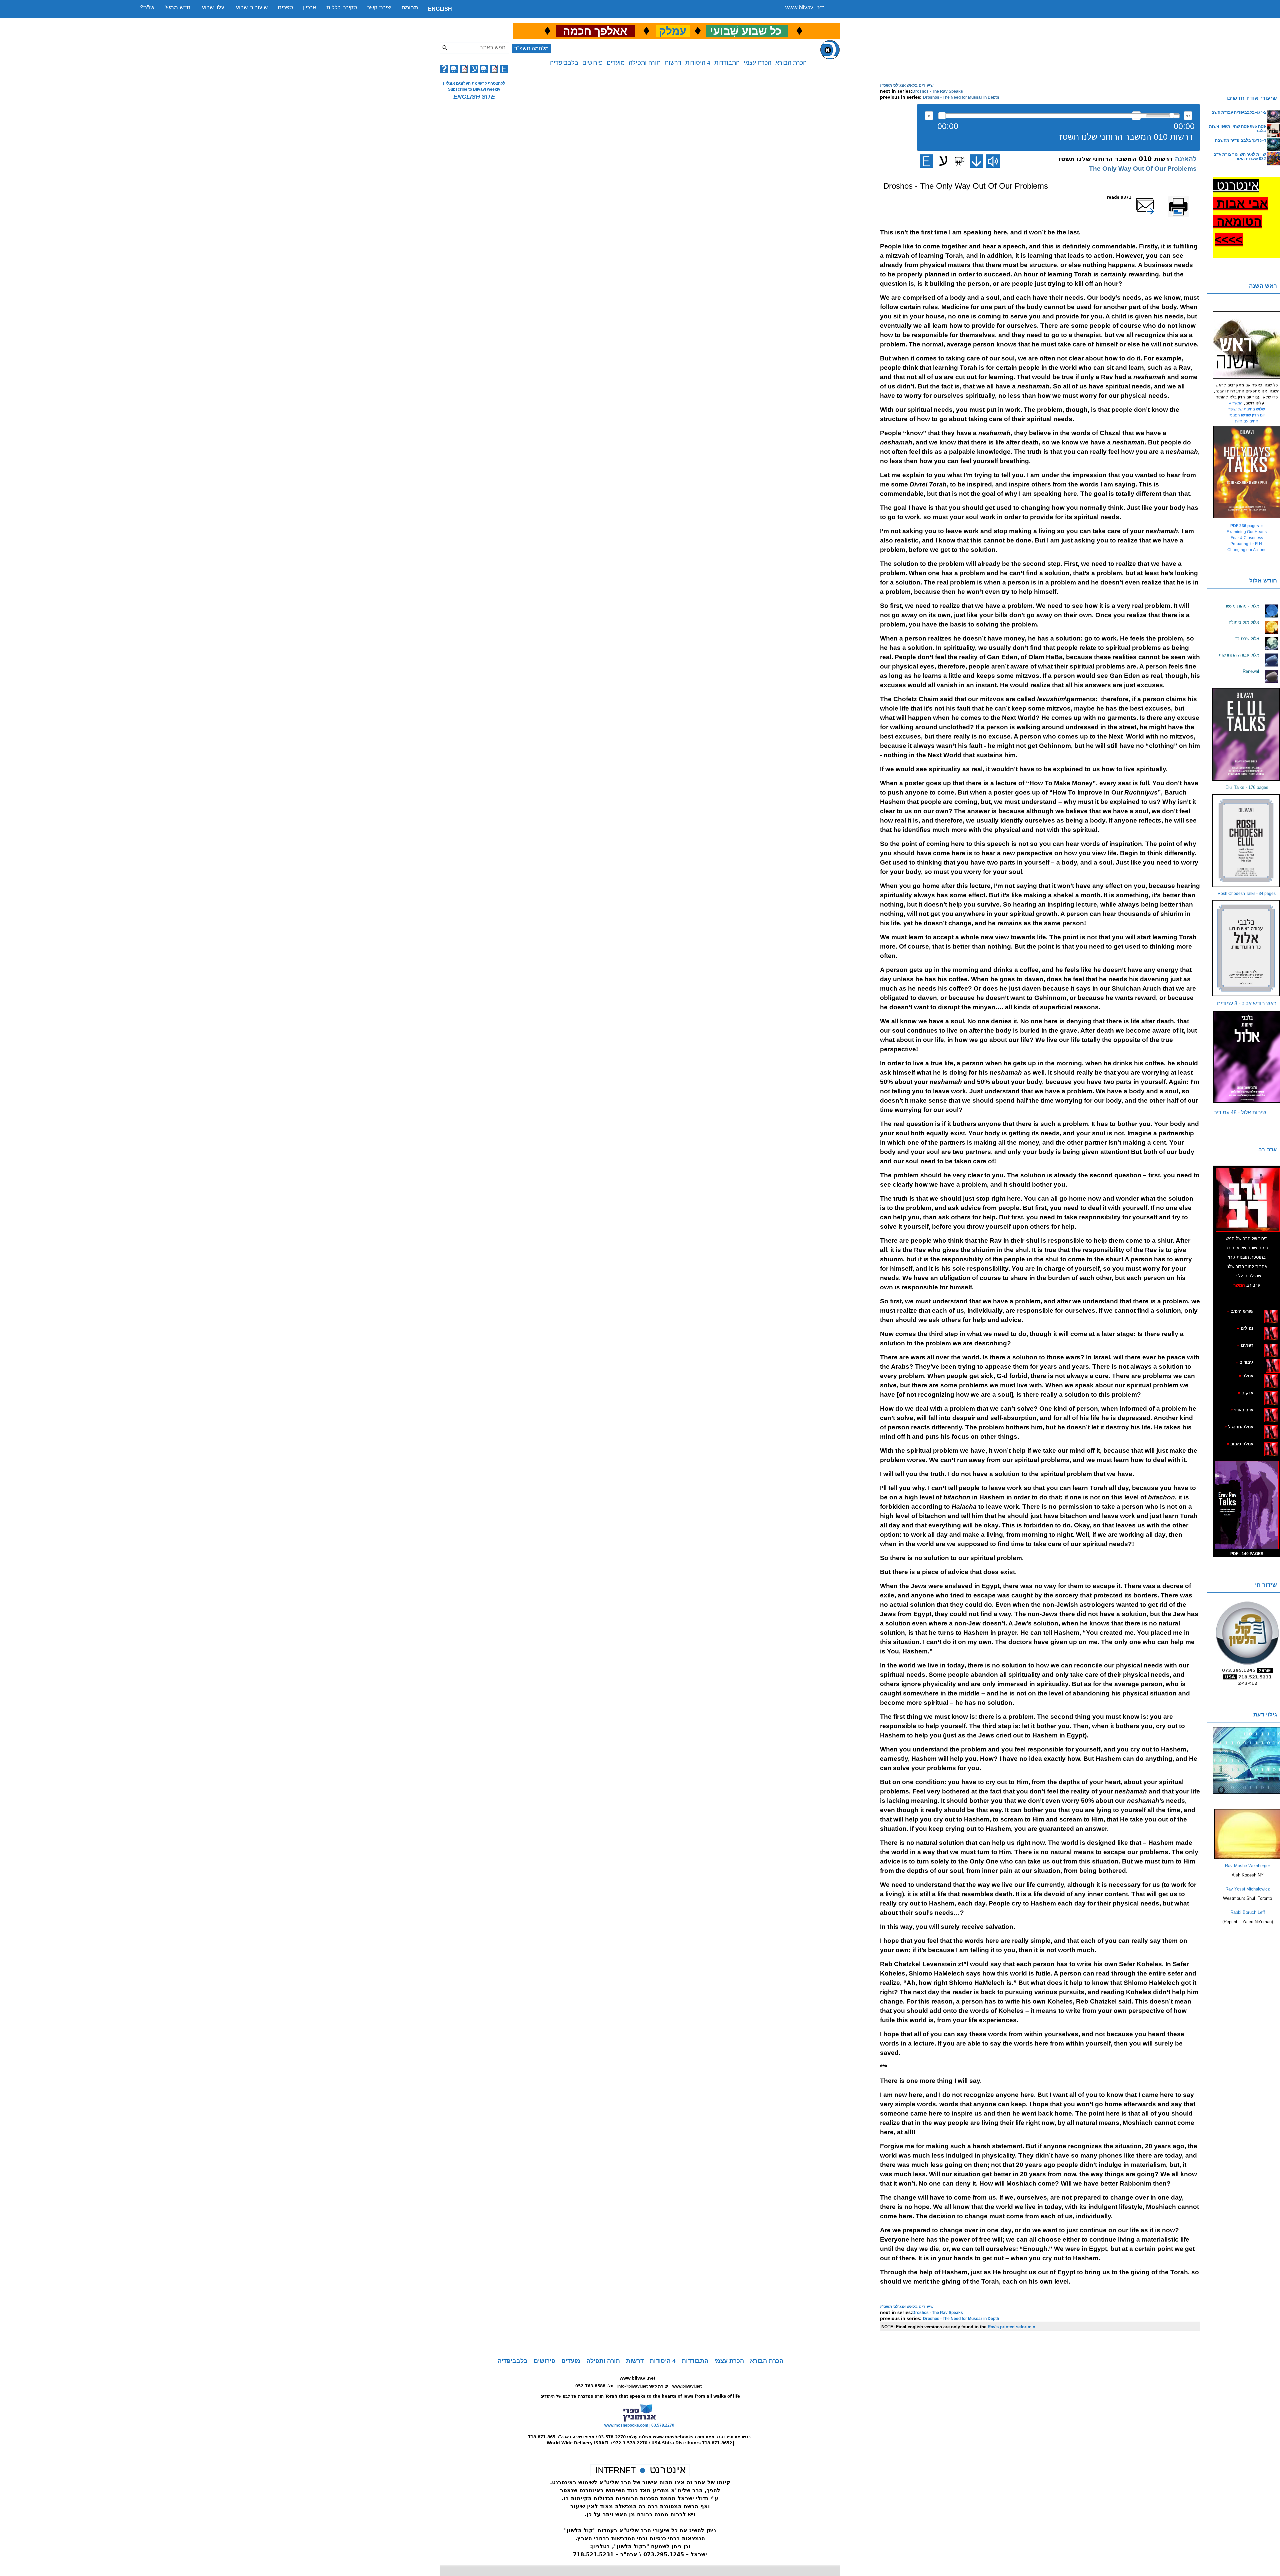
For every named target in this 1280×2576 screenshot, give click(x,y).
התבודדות (727, 63)
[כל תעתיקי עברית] (1263, 1362)
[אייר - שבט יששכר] (1264, 1362)
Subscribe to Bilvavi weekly (474, 89)
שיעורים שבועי (251, 8)
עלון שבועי (212, 8)
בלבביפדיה (564, 63)
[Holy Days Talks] (1247, 472)
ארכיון (310, 8)
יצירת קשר (379, 8)
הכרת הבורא (791, 63)
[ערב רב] (1248, 1199)
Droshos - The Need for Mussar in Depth (961, 97)
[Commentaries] (1247, 1857)
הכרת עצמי (757, 63)
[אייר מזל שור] (1261, 1345)
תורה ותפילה (645, 63)
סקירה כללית (342, 8)
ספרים (285, 8)
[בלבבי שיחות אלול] (1247, 1057)
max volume (1188, 116)
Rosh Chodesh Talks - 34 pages (1247, 894)
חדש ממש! (177, 8)
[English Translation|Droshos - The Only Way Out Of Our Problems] (926, 161)
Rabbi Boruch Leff (1248, 1912)
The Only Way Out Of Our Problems (1143, 169)
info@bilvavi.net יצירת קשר (643, 2386)
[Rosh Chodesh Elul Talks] (1247, 841)
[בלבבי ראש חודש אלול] (1247, 948)
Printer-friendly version (1186, 200)
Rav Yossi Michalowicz (1248, 1889)
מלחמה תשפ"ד (531, 49)
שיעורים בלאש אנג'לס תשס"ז (907, 85)
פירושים (592, 63)
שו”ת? (147, 8)
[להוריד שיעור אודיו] (976, 161)
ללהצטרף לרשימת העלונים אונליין (474, 83)
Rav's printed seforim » (1011, 2327)
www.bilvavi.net (805, 8)
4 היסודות (698, 63)
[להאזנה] (993, 161)
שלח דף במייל (1154, 197)
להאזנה (929, 116)
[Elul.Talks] (1247, 734)
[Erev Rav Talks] (1247, 1505)
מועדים (616, 63)
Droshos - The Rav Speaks (938, 91)
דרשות (673, 63)
